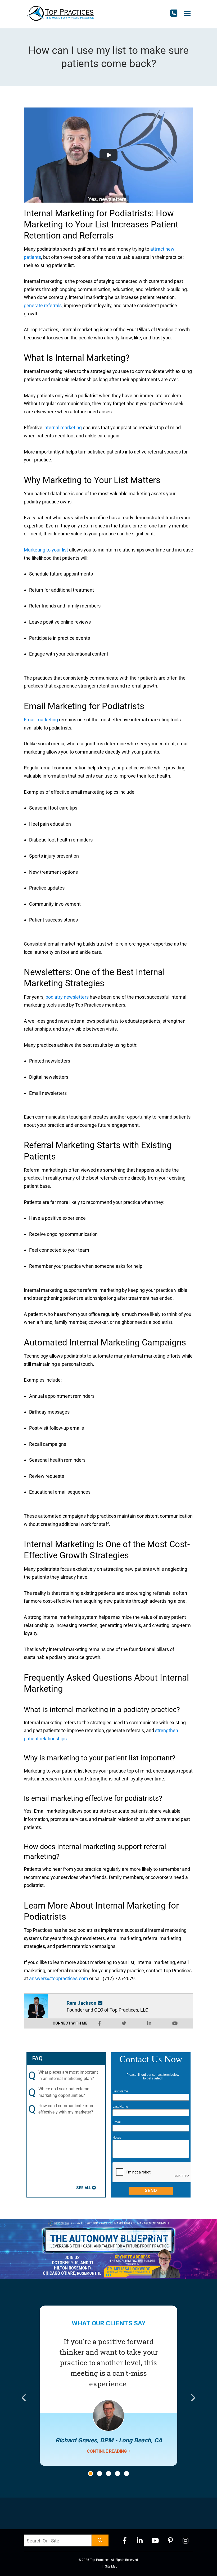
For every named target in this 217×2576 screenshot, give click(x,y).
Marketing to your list (46, 550)
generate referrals (43, 305)
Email (117, 2122)
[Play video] (108, 155)
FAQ (37, 2058)
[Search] (100, 2540)
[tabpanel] (108, 2398)
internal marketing (63, 427)
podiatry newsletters (67, 997)
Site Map (111, 2566)
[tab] (91, 2474)
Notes (117, 2138)
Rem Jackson (82, 2003)
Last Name (120, 2107)
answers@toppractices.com (59, 1978)
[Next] (193, 2399)
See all (84, 2188)
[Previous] (24, 2399)
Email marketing (41, 720)
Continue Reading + (109, 2451)
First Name (120, 2091)
